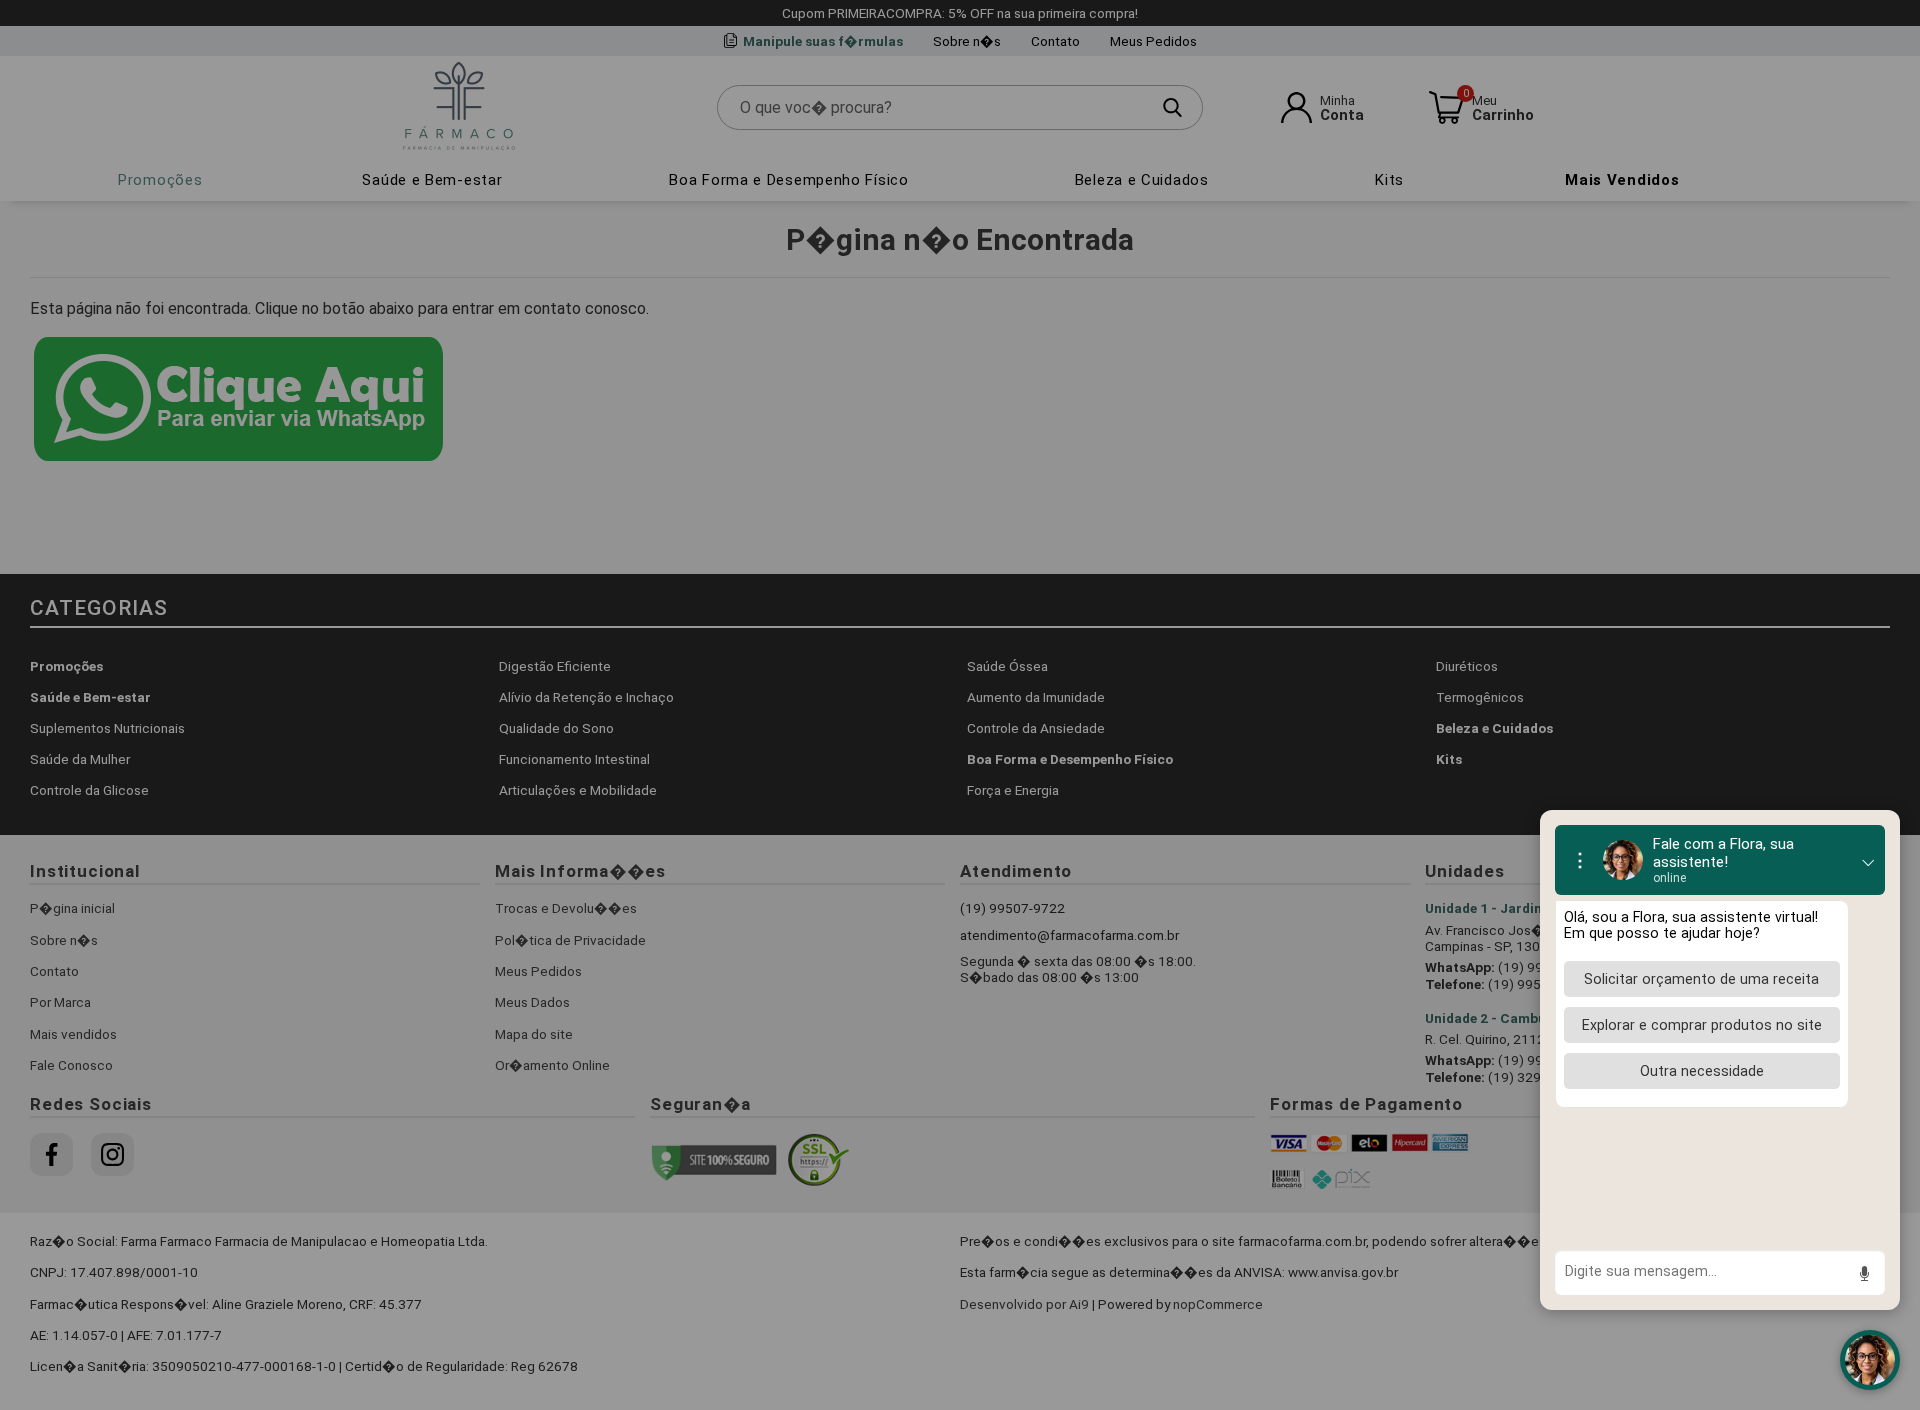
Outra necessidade (1702, 1071)
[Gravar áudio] (1864, 1274)
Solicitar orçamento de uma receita (1701, 979)
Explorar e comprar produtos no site (1702, 1025)
